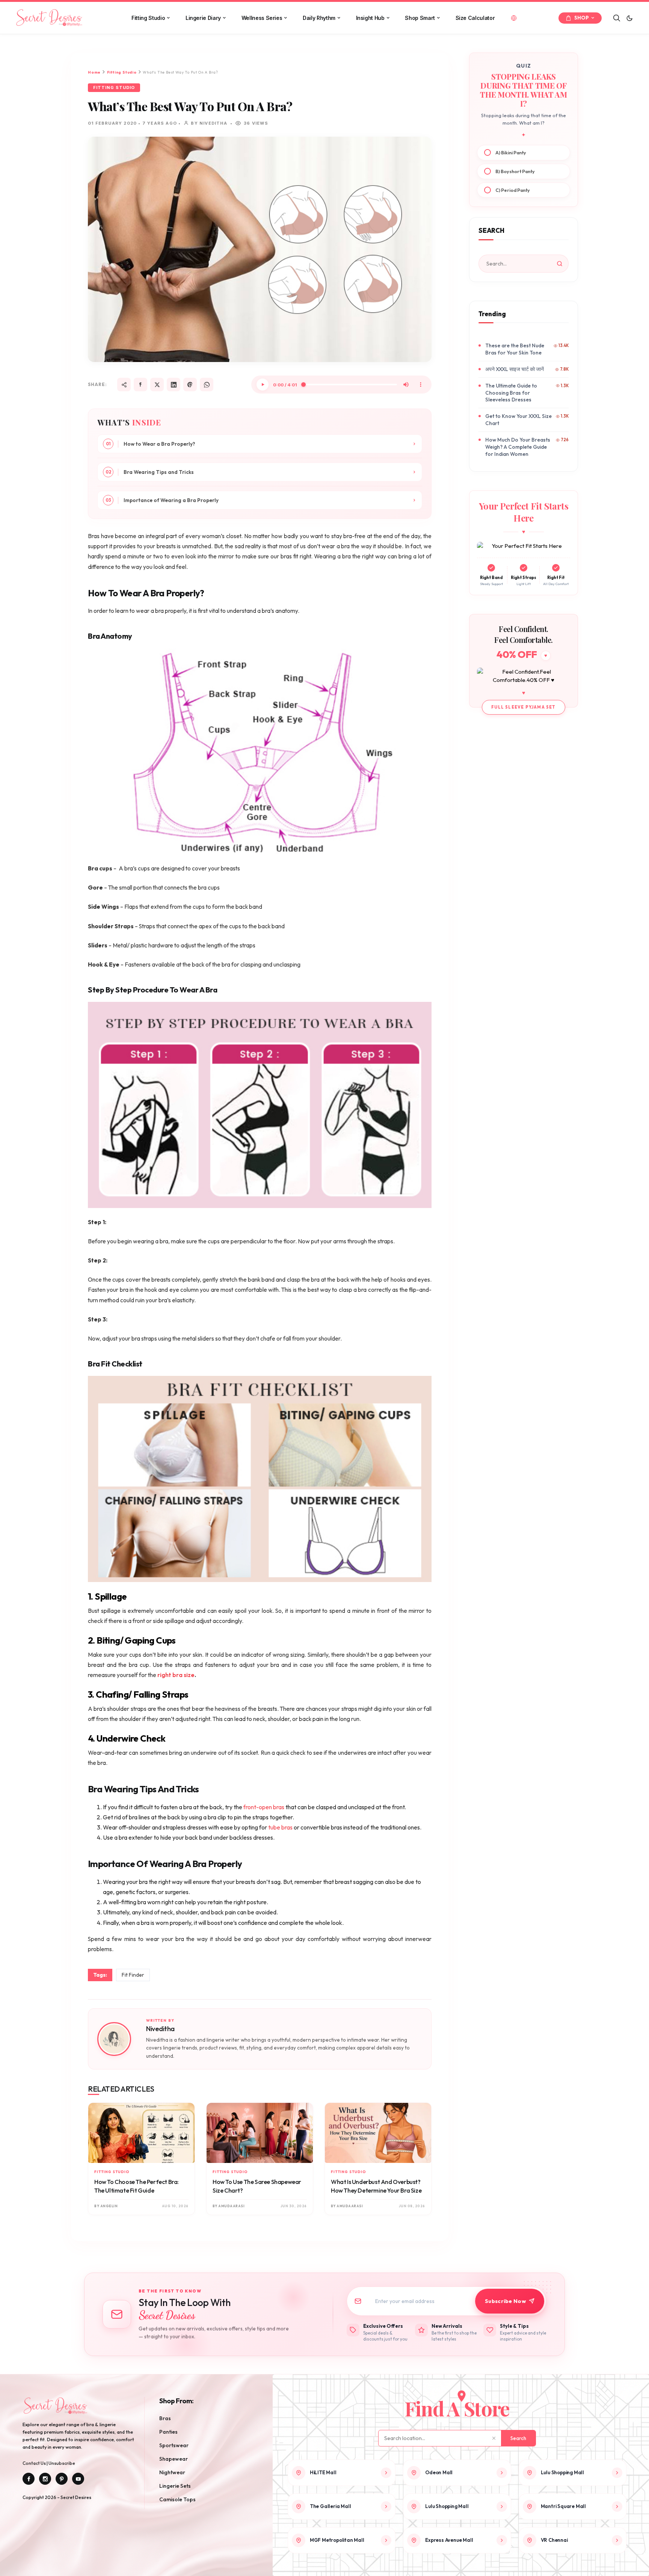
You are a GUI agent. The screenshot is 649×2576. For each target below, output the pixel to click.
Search (518, 2438)
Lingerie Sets (175, 2486)
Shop (582, 18)
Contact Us (35, 2463)
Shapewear (174, 2459)
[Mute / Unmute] (406, 385)
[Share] (124, 385)
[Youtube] (78, 2479)
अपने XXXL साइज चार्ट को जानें (515, 369)
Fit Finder (133, 1975)
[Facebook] (140, 385)
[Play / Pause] (263, 385)
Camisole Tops (177, 2499)
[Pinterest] (190, 385)
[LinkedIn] (174, 385)
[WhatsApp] (207, 385)
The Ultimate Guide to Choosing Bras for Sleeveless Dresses (511, 393)
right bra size (176, 1675)
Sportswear (174, 2445)
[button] (629, 18)
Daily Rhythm (319, 18)
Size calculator (475, 18)
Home (94, 72)
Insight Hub (370, 18)
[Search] (617, 18)
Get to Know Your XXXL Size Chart (518, 420)
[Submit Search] (560, 264)
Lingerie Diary (203, 18)
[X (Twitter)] (157, 385)
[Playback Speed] (421, 385)
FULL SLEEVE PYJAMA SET (523, 707)
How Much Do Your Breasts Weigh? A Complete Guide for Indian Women (518, 447)
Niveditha (160, 2029)
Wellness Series (262, 18)
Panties (168, 2432)
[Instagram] (45, 2479)
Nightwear (172, 2472)
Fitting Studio (148, 18)
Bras (165, 2418)
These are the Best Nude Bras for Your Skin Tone (515, 349)
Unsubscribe (62, 2463)
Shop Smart (420, 18)
